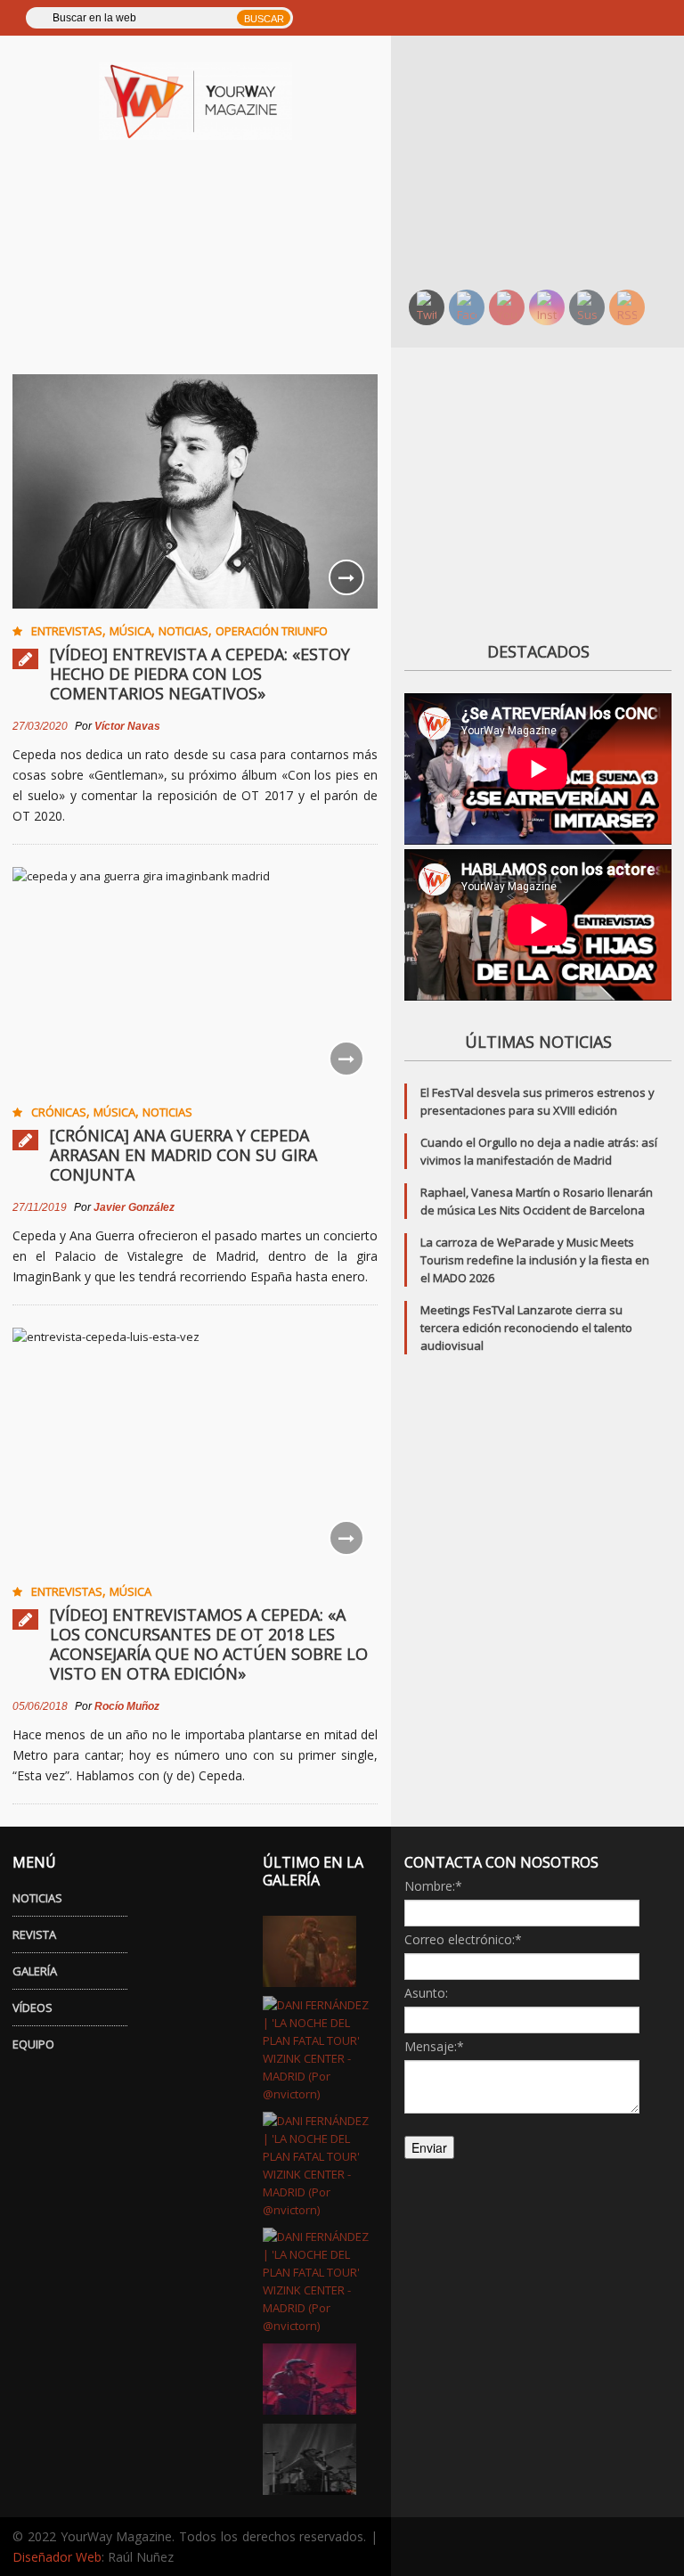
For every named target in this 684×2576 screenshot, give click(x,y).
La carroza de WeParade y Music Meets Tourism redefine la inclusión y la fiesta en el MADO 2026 (535, 1260)
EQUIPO (33, 2044)
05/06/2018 (40, 1706)
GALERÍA (35, 1971)
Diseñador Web (57, 2557)
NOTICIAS (37, 1898)
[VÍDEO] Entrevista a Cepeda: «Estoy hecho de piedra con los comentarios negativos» (200, 674)
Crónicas (59, 1112)
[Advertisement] (544, 160)
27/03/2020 (40, 726)
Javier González (134, 1207)
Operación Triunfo (272, 631)
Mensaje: (434, 2046)
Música (130, 631)
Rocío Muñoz (127, 1706)
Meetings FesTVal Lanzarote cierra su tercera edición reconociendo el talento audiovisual (526, 1328)
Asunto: (426, 1993)
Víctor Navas (127, 726)
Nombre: (433, 1886)
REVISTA (34, 1934)
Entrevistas (67, 631)
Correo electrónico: (463, 1939)
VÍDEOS (33, 2008)
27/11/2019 (40, 1207)
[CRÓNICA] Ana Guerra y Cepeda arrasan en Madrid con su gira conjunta (183, 1155)
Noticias (183, 631)
